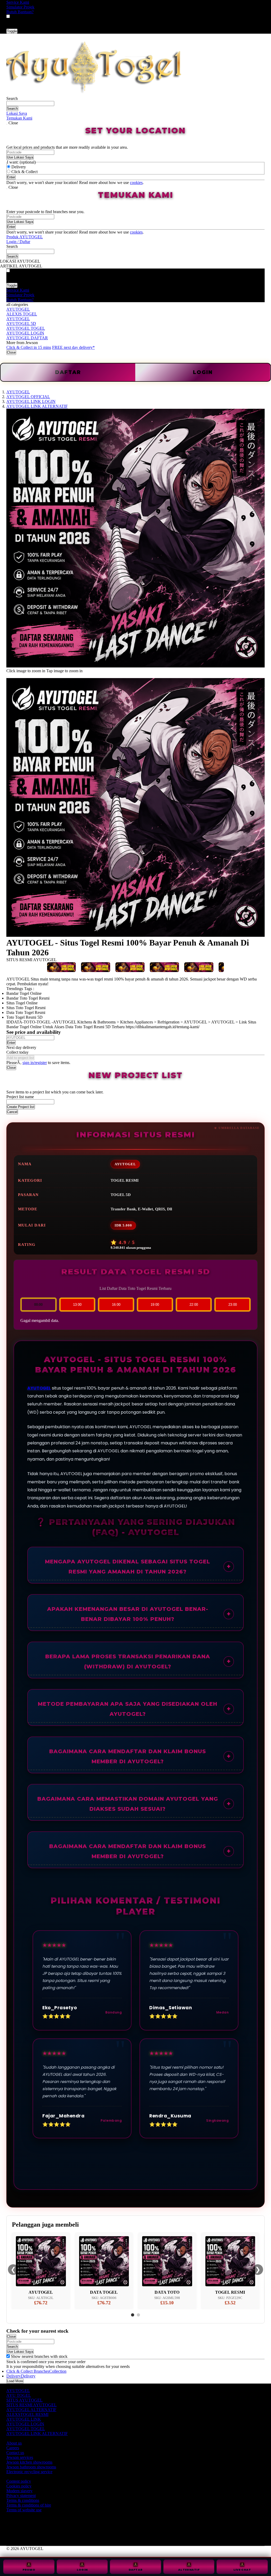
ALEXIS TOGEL (22, 314)
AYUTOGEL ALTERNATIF (31, 2410)
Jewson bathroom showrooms (31, 2467)
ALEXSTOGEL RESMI (27, 2414)
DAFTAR (136, 2570)
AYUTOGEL (18, 309)
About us (14, 2443)
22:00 (194, 1305)
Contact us (15, 2453)
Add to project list (20, 1058)
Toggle (12, 31)
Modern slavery (19, 2491)
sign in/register (35, 1063)
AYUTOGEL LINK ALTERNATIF (37, 2434)
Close (11, 352)
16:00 (116, 1305)
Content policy (19, 2481)
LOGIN (203, 372)
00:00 (38, 1305)
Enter (11, 1043)
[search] (30, 104)
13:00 (77, 1305)
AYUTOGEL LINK (24, 2419)
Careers (13, 2448)
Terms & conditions (23, 2500)
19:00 (155, 1305)
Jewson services (20, 2457)
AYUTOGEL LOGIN (25, 333)
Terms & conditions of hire (29, 2505)
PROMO (29, 2570)
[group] (8, 2356)
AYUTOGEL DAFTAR (27, 338)
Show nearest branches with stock (39, 2356)
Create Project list (21, 1107)
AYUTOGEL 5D (21, 324)
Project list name (20, 1097)
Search (12, 98)
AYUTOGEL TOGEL (26, 328)
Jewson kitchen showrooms (29, 2462)
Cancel (12, 1112)
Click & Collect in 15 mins (29, 347)
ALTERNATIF (189, 2570)
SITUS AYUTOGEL (24, 2400)
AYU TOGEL (19, 2395)
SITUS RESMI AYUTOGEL (31, 2405)
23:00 (233, 1305)
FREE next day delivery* (73, 347)
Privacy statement (21, 2496)
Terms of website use (24, 2510)
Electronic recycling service (29, 2472)
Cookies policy (19, 2486)
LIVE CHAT (242, 2570)
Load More (15, 2381)
